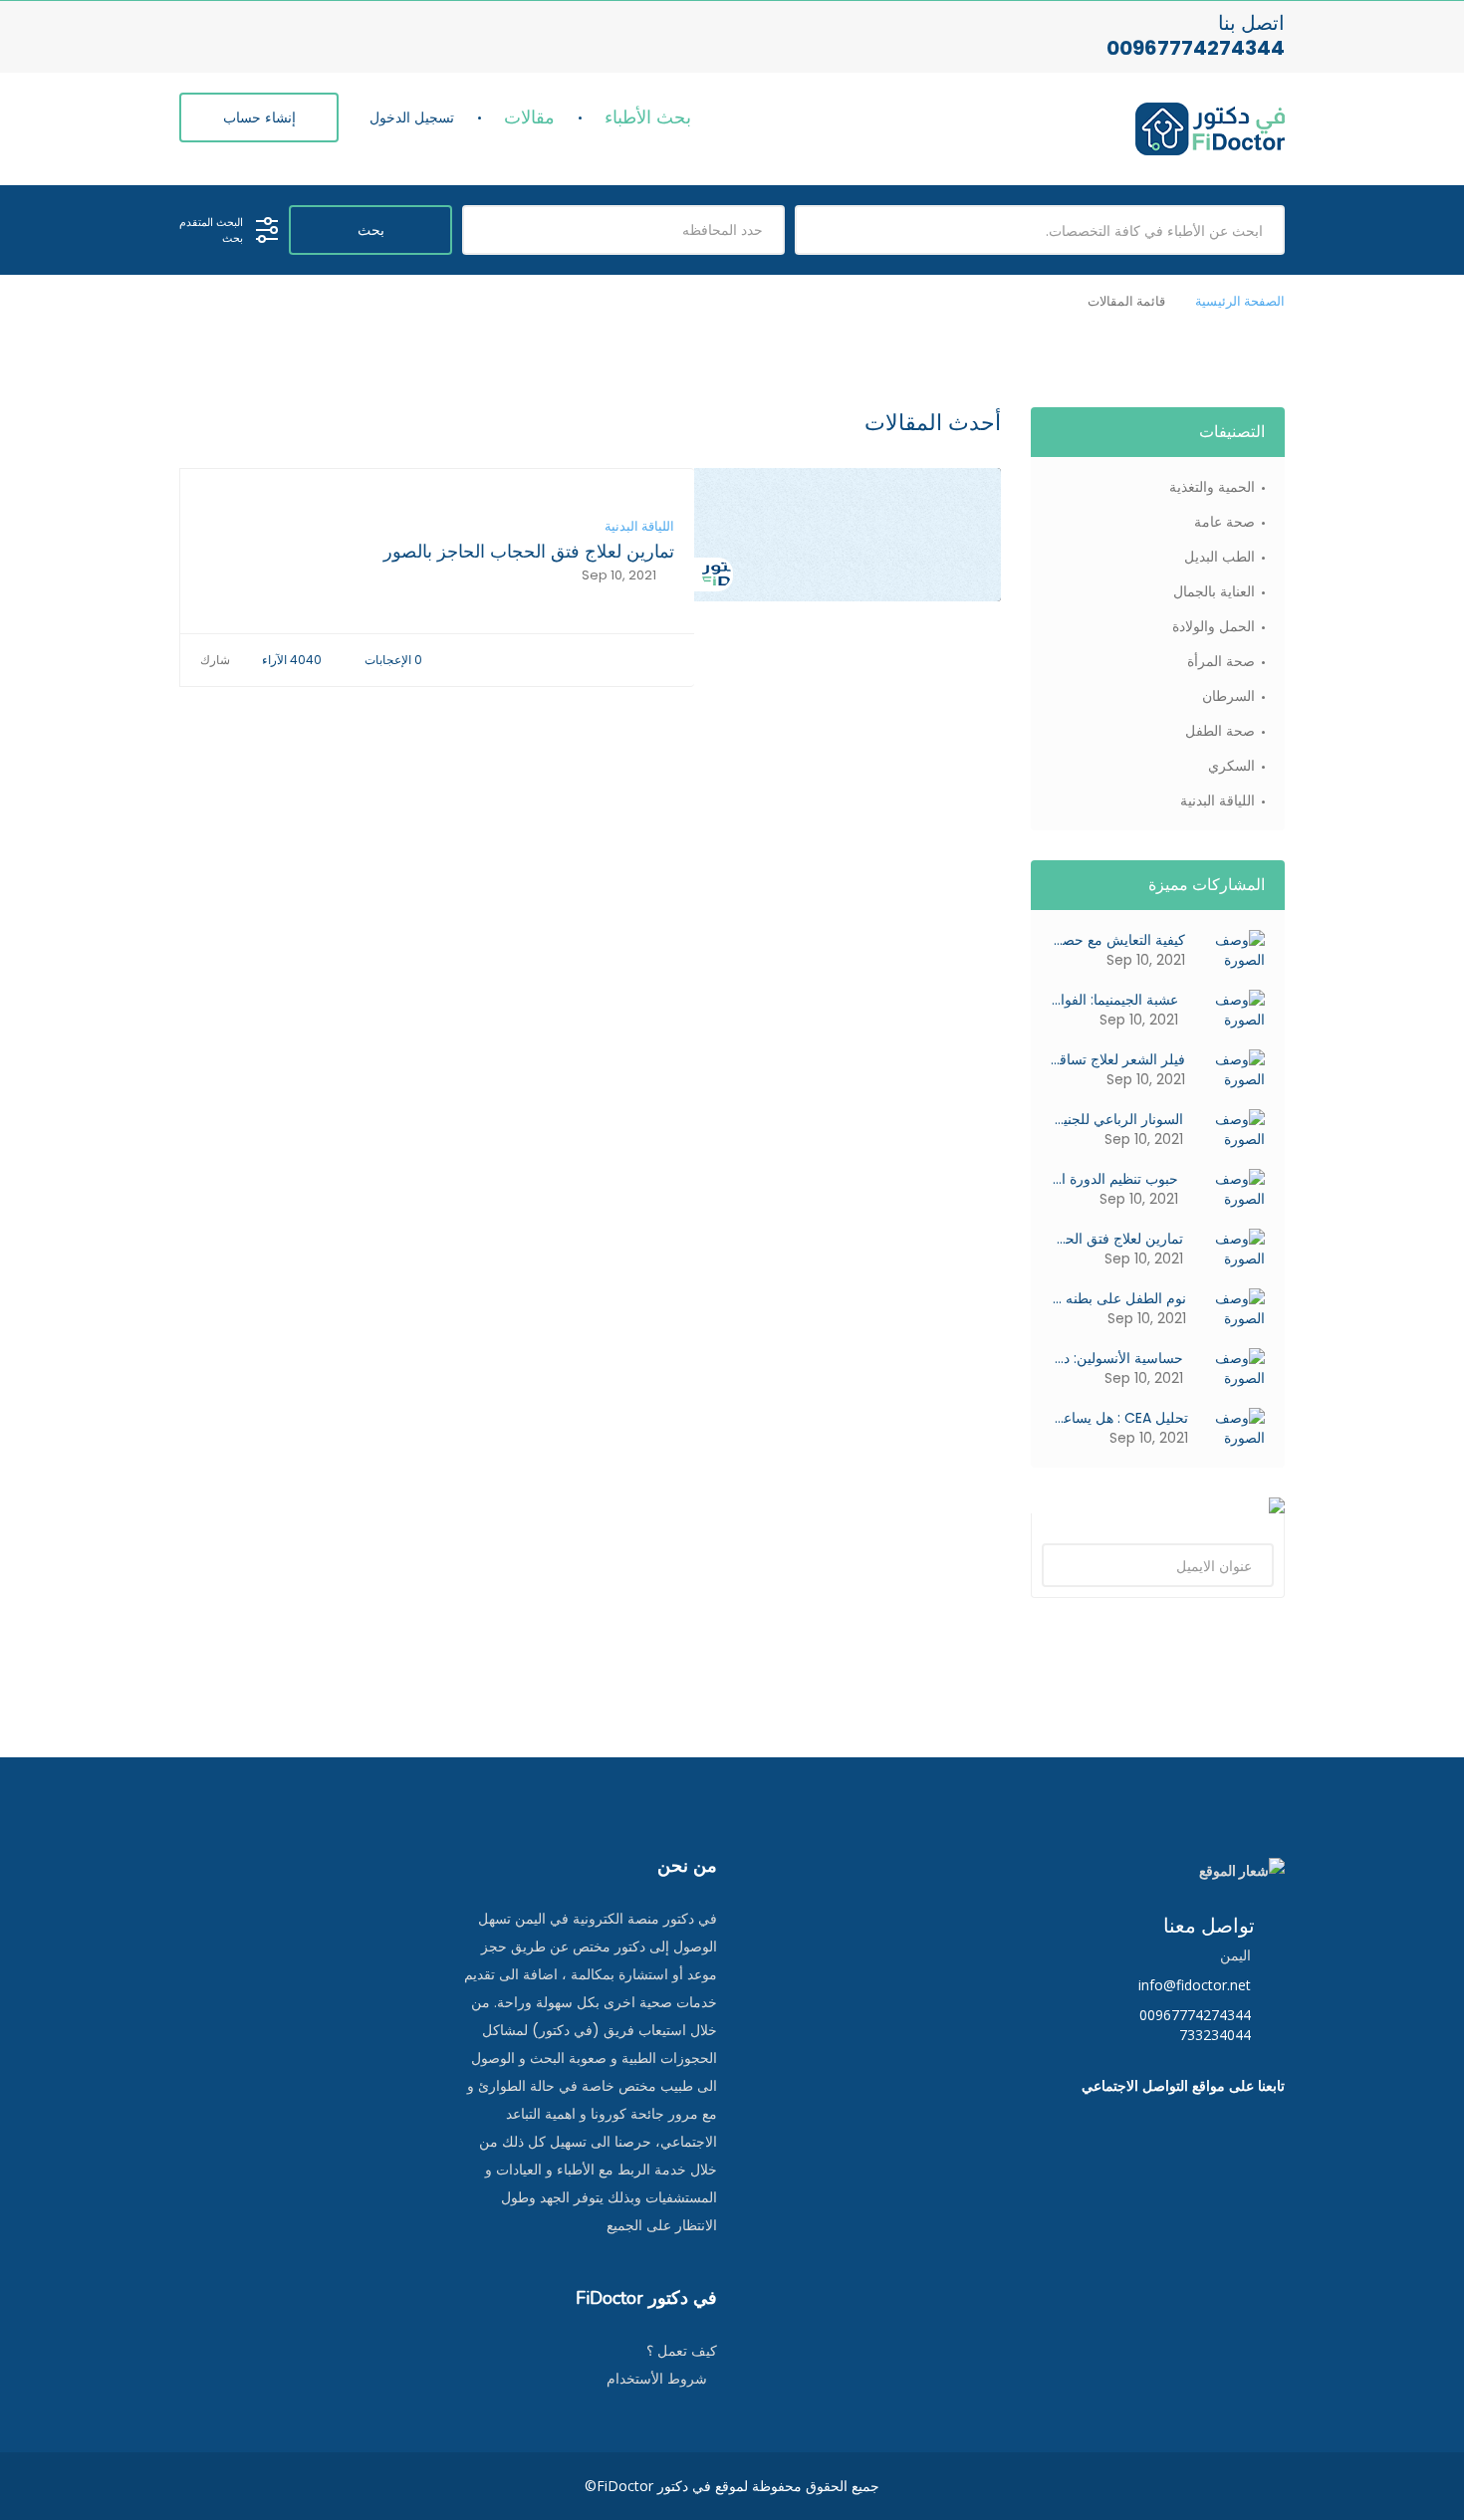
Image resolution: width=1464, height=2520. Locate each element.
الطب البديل (1220, 557)
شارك (217, 660)
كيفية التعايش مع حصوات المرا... (1118, 940)
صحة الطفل (1220, 731)
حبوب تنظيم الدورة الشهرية (1114, 1179)
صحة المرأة (1221, 661)
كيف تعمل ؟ (682, 2351)
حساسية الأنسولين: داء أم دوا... (1117, 1358)
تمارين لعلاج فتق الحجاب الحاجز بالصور (529, 552)
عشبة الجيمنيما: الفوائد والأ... (1114, 1000)
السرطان (1228, 696)
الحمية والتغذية (1212, 487)
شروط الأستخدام (657, 2379)
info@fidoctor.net (1197, 1985)
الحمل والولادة (1214, 626)
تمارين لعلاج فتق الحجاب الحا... (1117, 1239)
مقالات (529, 117)
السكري (1231, 766)
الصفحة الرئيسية (1240, 301)
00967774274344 (1196, 48)
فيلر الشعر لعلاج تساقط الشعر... (1118, 1059)
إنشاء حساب (259, 117)
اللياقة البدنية (639, 527)
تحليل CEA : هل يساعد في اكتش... (1119, 1418)
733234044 (1215, 2035)
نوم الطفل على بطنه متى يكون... (1118, 1298)
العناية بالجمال (1214, 591)
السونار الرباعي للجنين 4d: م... (1117, 1119)
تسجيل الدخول (412, 117)
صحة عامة (1224, 522)
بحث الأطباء (648, 117)
